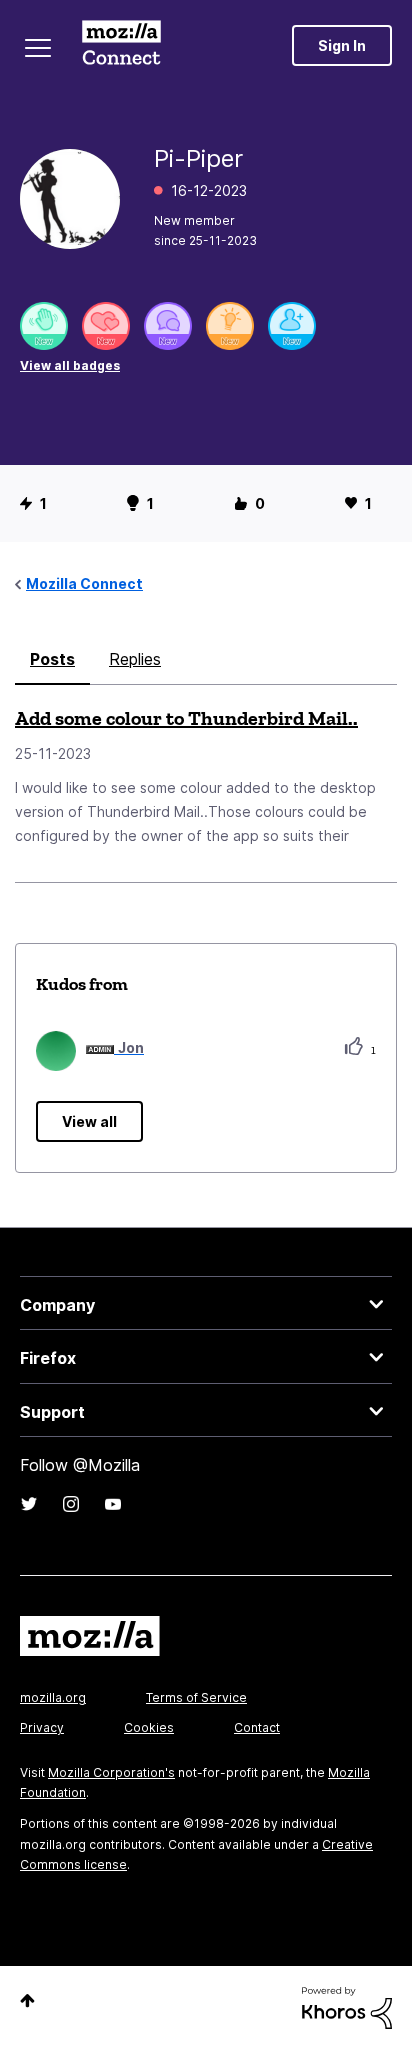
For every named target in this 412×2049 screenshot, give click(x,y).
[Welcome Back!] (44, 326)
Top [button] (27, 2000)
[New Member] (292, 326)
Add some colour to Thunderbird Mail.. (186, 718)
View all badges (70, 365)
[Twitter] (29, 1504)
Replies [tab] (135, 659)
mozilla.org (53, 1697)
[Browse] (38, 48)
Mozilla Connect (121, 45)
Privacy (42, 1727)
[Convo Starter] (168, 326)
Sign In (342, 45)
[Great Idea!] (230, 326)
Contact (257, 1727)
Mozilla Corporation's (111, 1772)
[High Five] (106, 326)
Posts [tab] (52, 659)
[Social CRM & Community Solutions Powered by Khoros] (347, 2006)
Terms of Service (196, 1697)
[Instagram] (71, 1504)
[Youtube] (113, 1504)
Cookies (149, 1727)
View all (89, 1121)
